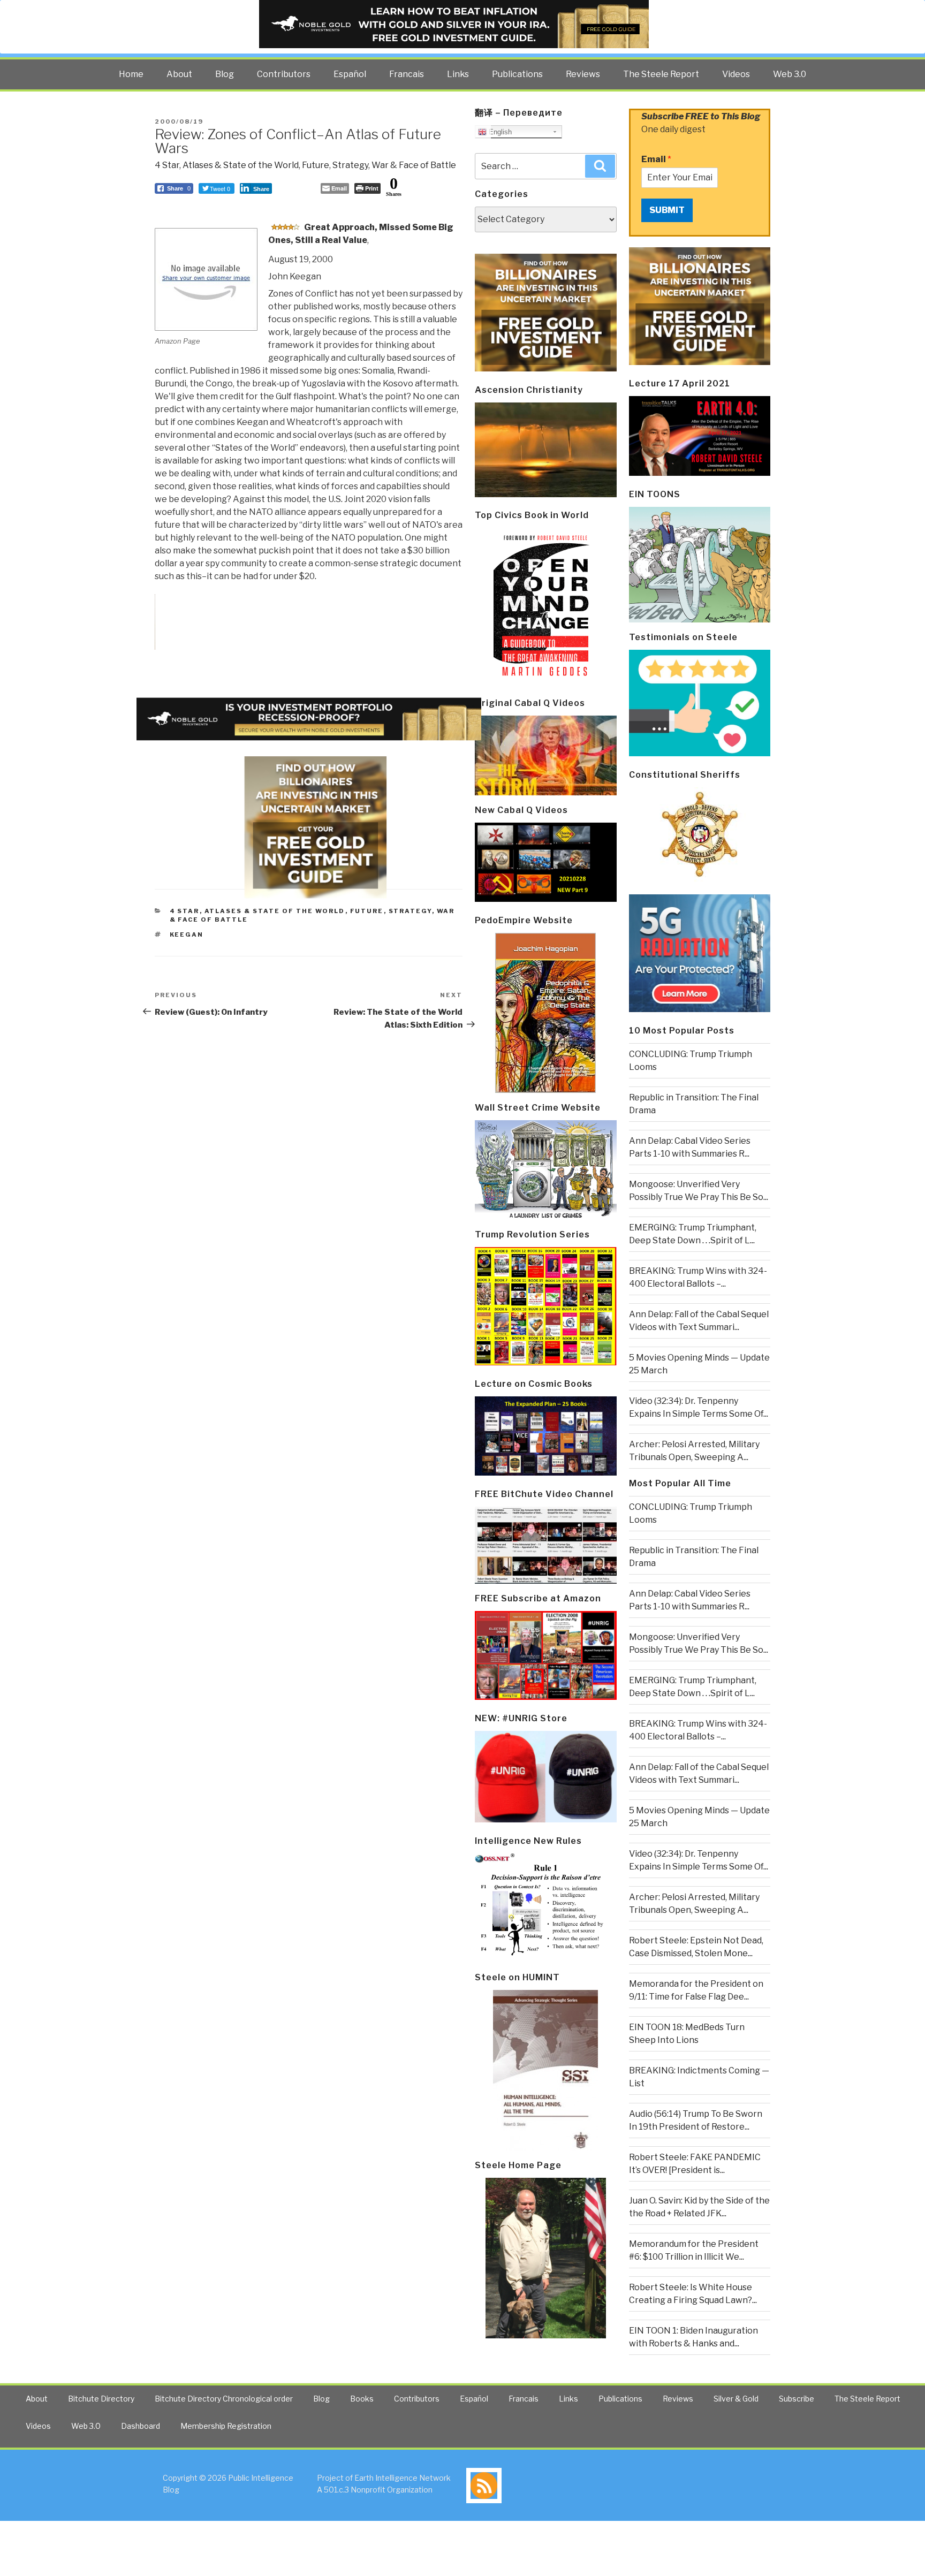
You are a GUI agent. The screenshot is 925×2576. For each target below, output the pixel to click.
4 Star (167, 165)
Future (316, 165)
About (179, 74)
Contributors (284, 74)
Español (350, 74)
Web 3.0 (790, 74)
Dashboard (141, 2426)
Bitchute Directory (101, 2399)
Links (458, 74)
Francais (407, 74)
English (499, 132)
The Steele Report (661, 74)
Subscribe (797, 2399)
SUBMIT (667, 210)
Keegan (187, 934)
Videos (736, 74)
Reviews (583, 74)
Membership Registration (226, 2426)
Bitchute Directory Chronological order (224, 2399)
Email (656, 159)
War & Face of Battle (414, 165)
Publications (517, 74)
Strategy (350, 165)
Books (362, 2399)
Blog (225, 74)
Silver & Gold (736, 2399)
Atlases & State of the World (241, 165)
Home (131, 74)
